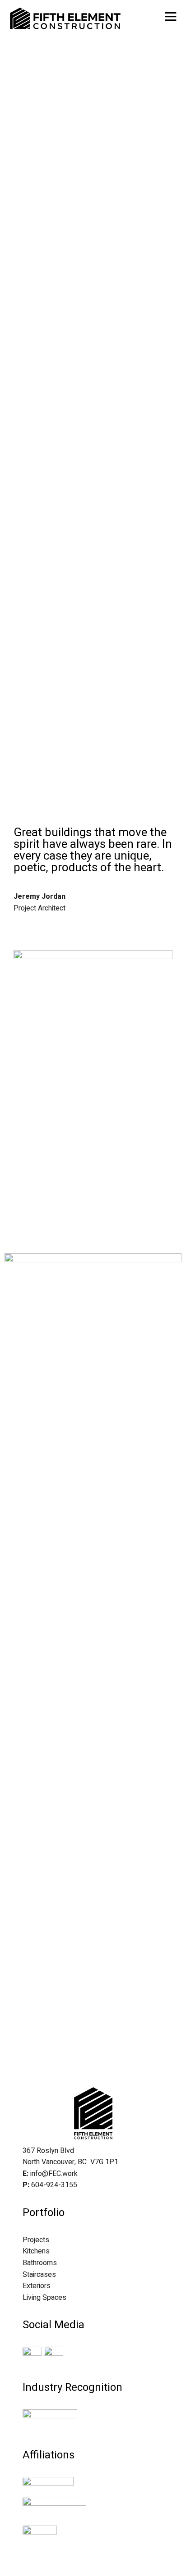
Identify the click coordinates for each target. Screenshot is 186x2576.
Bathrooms (40, 2263)
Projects (36, 2240)
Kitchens (36, 2251)
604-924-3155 (54, 2185)
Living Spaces (44, 2298)
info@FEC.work (54, 2174)
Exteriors (37, 2286)
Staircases (39, 2275)
